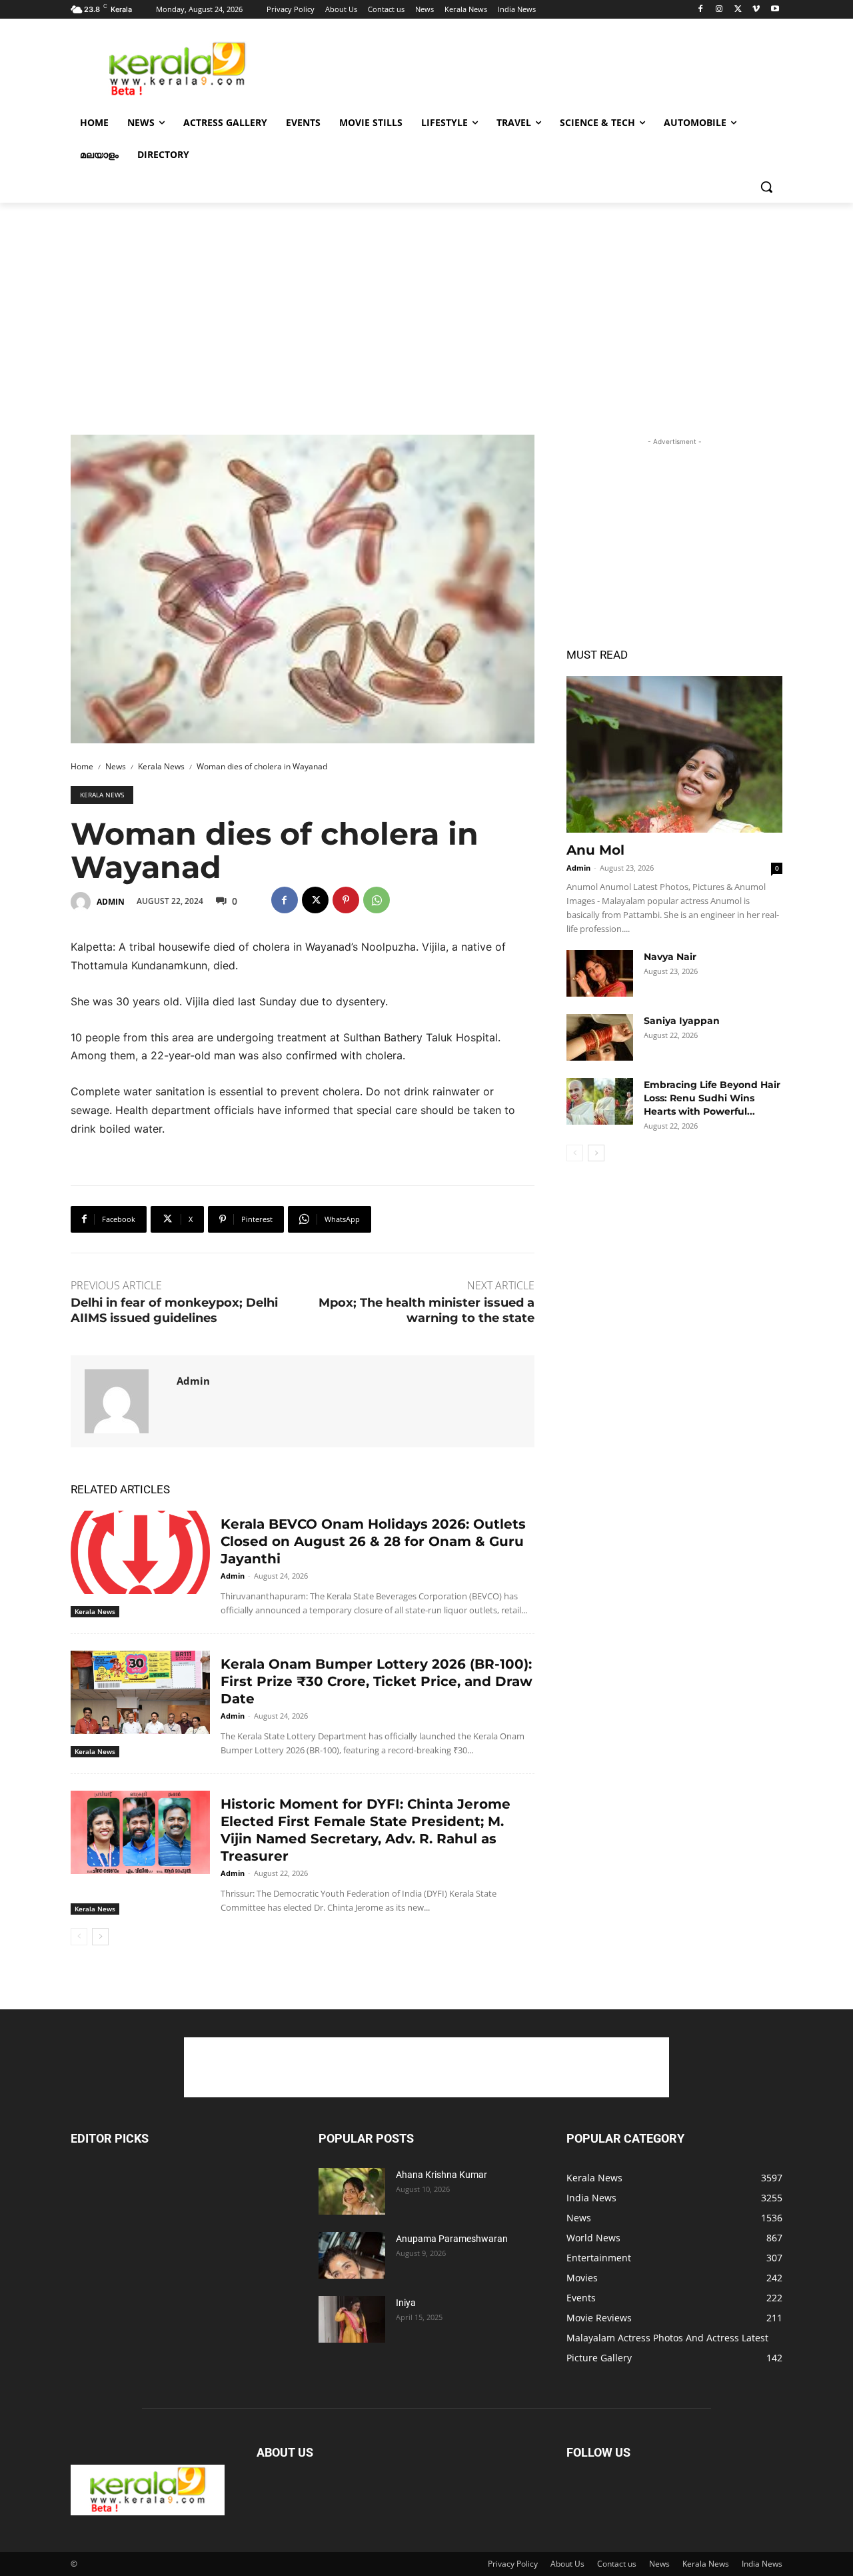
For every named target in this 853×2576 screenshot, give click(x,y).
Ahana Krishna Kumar (441, 2175)
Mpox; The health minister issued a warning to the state (426, 1310)
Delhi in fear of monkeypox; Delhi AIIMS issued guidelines (174, 1310)
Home (82, 766)
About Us (567, 2564)
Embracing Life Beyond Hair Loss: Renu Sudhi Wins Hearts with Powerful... (712, 1098)
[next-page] (100, 1937)
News (116, 766)
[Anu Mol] (674, 754)
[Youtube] (775, 10)
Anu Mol (595, 850)
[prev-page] (79, 1937)
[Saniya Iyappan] (600, 1037)
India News (762, 2564)
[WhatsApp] (377, 900)
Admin (111, 902)
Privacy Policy (513, 2564)
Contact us (617, 2564)
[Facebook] (701, 10)
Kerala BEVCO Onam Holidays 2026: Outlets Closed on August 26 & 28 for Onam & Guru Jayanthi (373, 1541)
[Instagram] (719, 10)
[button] (766, 187)
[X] (738, 10)
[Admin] (83, 902)
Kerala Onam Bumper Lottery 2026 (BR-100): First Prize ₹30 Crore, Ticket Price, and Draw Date (377, 1681)
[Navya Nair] (600, 973)
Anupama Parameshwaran (452, 2239)
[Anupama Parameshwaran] (352, 2255)
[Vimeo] (756, 10)
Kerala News (161, 766)
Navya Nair (670, 957)
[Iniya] (352, 2319)
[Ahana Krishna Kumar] (352, 2191)
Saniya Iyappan (682, 1021)
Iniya (406, 2303)
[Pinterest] (346, 900)
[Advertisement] (526, 67)
